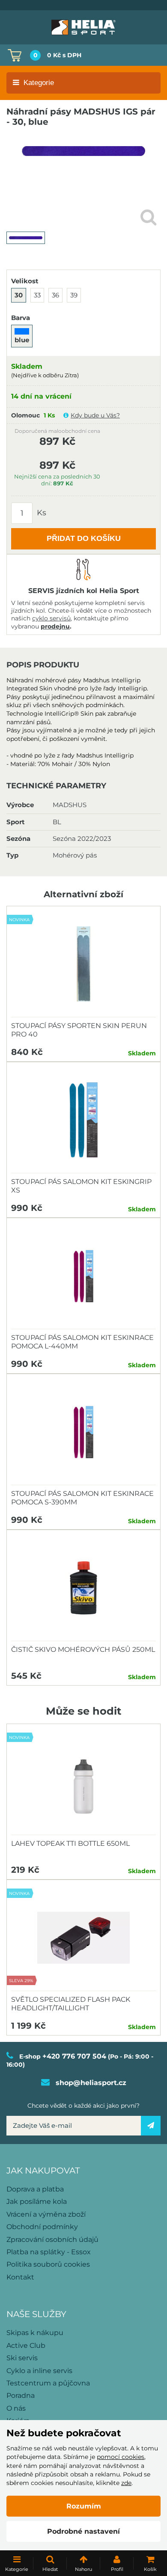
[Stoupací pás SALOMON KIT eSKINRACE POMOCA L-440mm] (83, 1276)
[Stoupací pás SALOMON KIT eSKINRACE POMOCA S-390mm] (83, 1432)
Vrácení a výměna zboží (46, 2214)
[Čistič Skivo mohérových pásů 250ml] (83, 1588)
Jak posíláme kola (37, 2201)
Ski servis (22, 2358)
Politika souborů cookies (48, 2264)
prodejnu (55, 626)
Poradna (21, 2395)
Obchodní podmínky (42, 2227)
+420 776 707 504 (74, 2056)
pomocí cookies (121, 2457)
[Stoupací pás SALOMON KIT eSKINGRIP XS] (83, 1120)
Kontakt (20, 2277)
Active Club (26, 2345)
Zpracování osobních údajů (52, 2240)
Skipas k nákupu (35, 2333)
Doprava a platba (35, 2189)
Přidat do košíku (84, 538)
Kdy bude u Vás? (95, 415)
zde (126, 2483)
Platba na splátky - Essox (49, 2252)
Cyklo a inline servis (39, 2371)
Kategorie (39, 83)
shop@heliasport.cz (91, 2083)
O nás (16, 2408)
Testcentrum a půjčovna (48, 2383)
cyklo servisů (51, 618)
